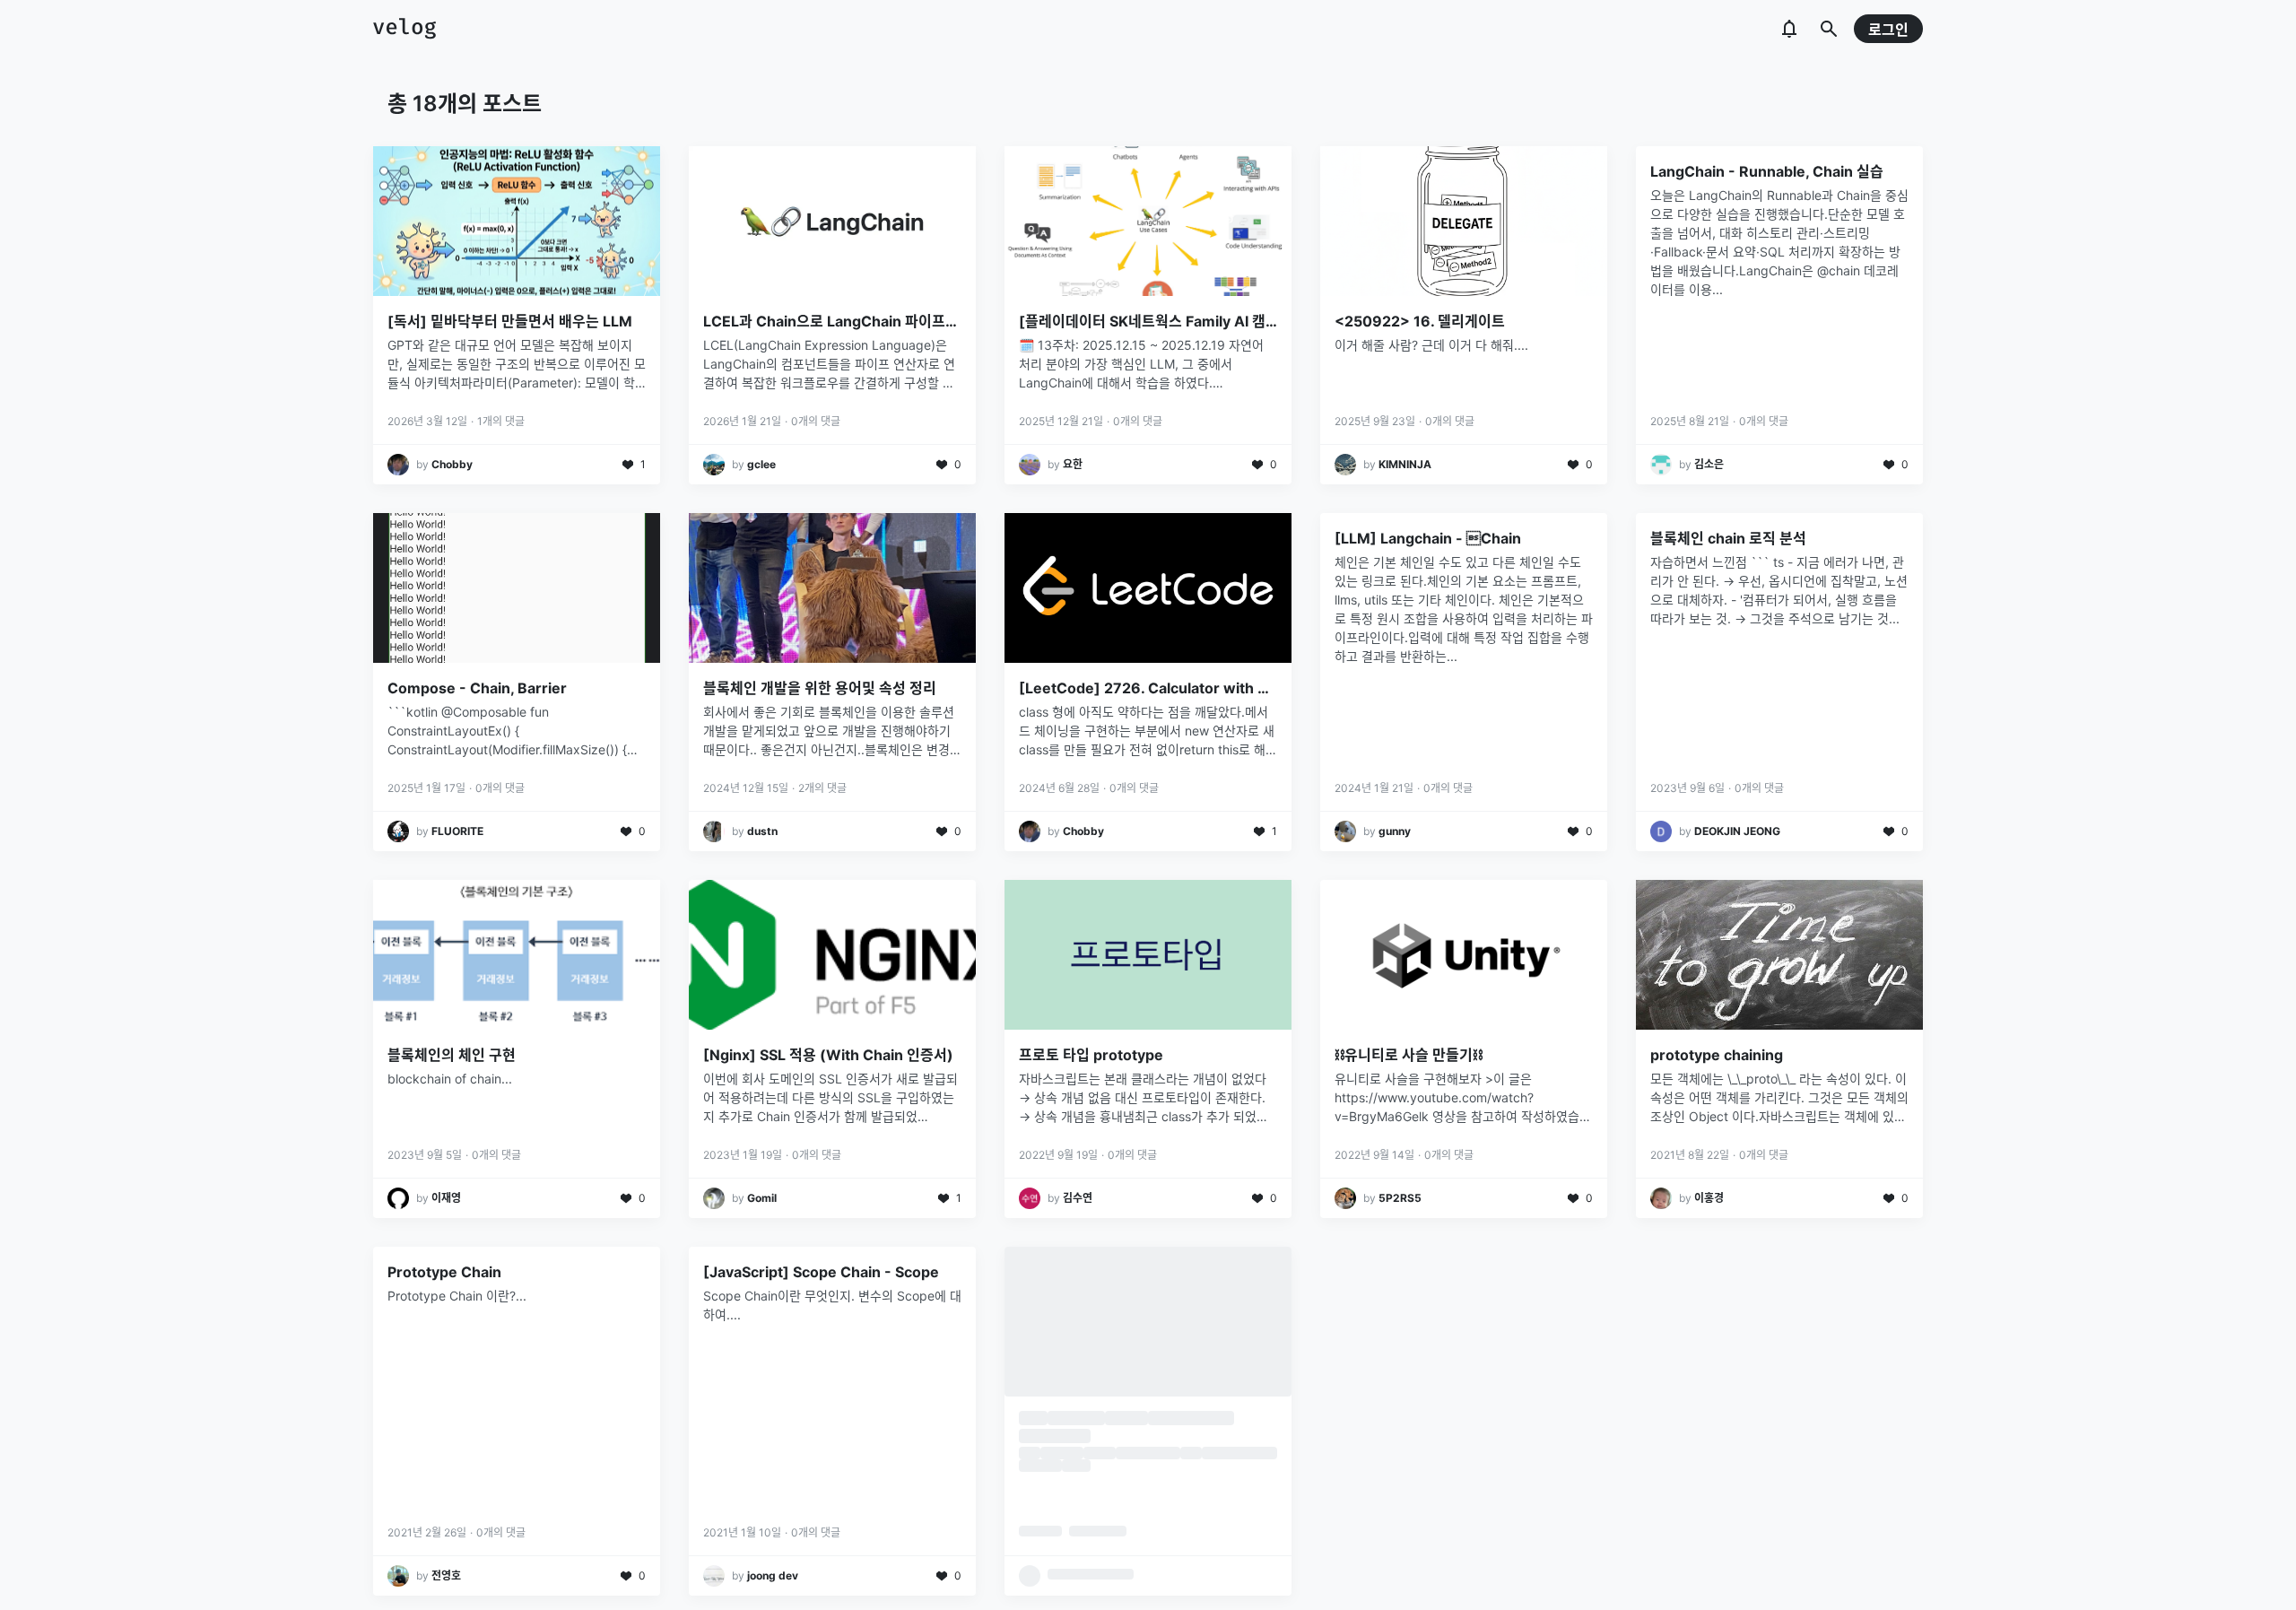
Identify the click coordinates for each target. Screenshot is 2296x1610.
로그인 (1888, 30)
